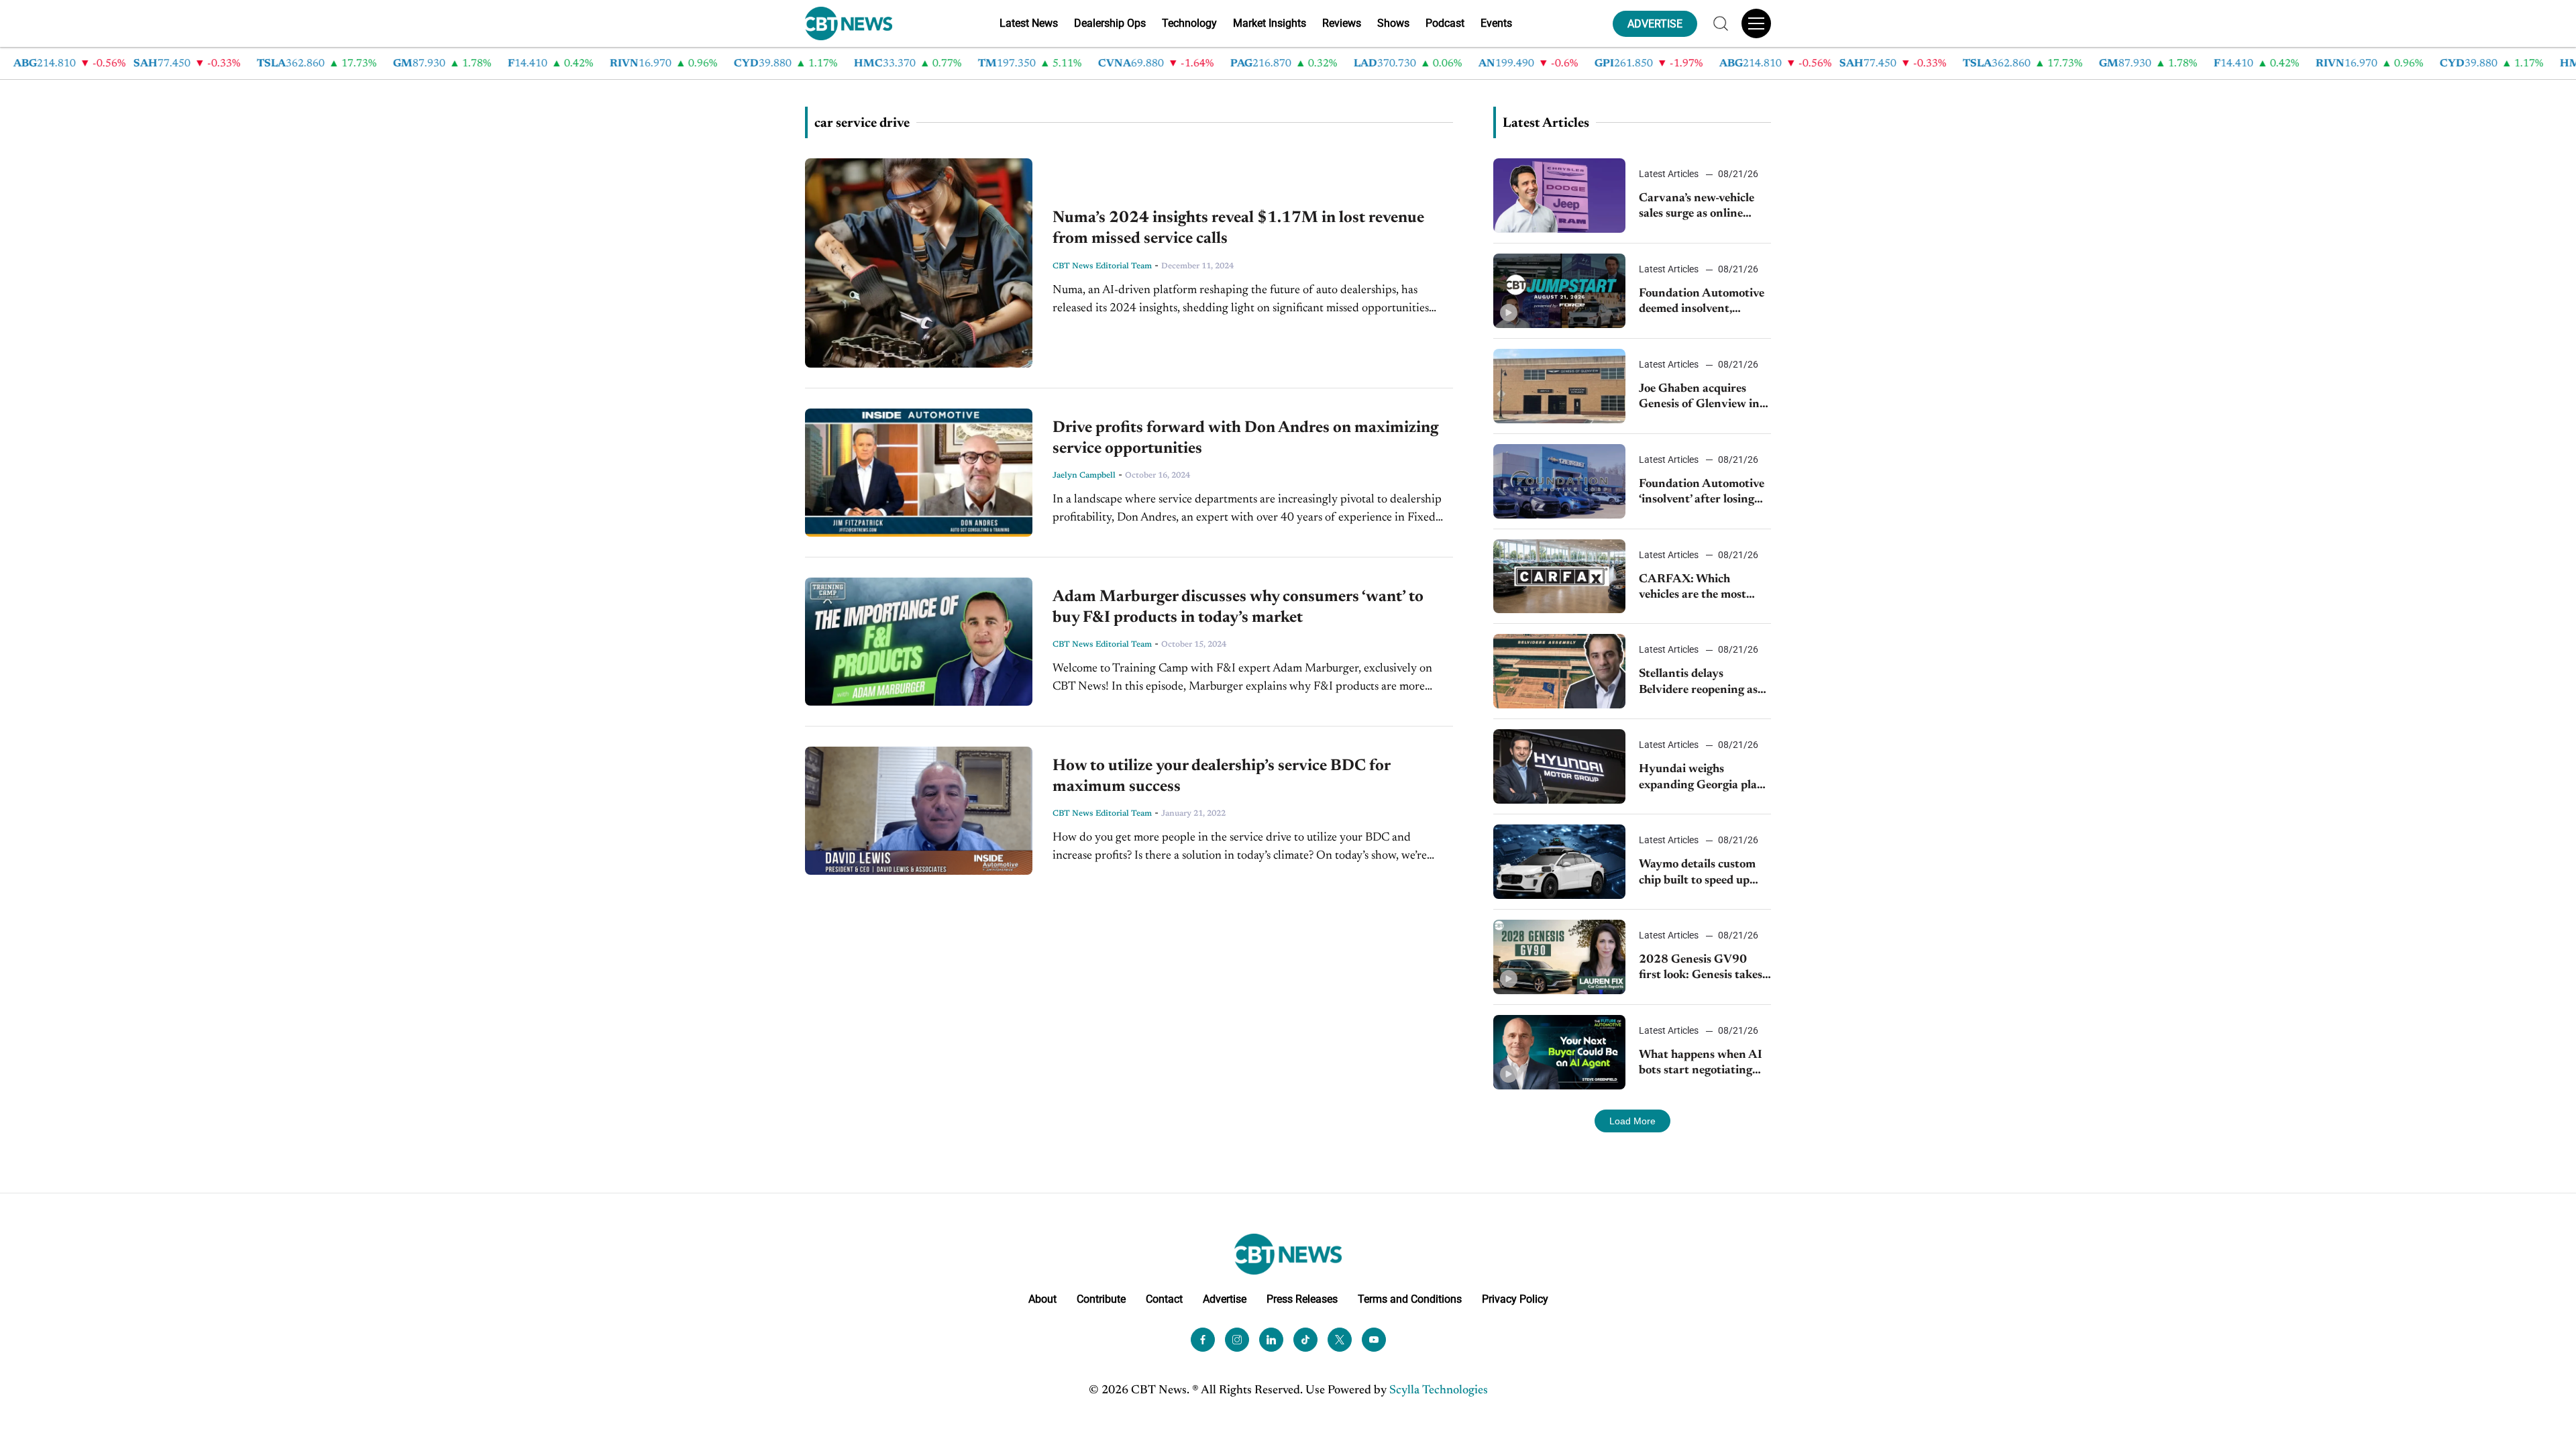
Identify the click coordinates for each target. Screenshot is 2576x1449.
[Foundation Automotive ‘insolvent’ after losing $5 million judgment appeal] (1559, 481)
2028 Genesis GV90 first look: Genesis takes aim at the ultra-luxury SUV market (1701, 969)
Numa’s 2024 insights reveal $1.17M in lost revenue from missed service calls (1238, 228)
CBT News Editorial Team (1102, 266)
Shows (1393, 23)
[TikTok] (1305, 1340)
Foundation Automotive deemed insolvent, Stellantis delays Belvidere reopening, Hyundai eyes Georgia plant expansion (1702, 303)
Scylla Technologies (1439, 1391)
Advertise (1225, 1299)
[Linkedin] (1271, 1340)
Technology (1189, 23)
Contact (1164, 1299)
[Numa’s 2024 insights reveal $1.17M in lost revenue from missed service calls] (919, 263)
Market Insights (1270, 23)
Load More (1632, 1121)
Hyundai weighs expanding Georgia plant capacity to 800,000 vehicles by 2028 (1704, 779)
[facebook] (1203, 1340)
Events (1496, 23)
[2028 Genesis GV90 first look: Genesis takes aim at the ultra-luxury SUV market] (1559, 957)
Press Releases (1302, 1299)
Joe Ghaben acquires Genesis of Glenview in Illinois (1699, 398)
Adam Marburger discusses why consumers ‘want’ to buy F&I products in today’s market (1238, 607)
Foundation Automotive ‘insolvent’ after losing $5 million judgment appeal (1702, 493)
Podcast (1445, 23)
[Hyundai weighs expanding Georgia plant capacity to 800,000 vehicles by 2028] (1559, 766)
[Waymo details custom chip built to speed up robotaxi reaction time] (1559, 862)
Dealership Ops (1110, 23)
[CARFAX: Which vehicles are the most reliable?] (1559, 577)
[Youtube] (1374, 1340)
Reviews (1342, 23)
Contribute (1101, 1299)
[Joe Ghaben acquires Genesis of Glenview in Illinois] (1559, 386)
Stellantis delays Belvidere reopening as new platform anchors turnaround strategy (1698, 683)
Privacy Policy (1515, 1299)
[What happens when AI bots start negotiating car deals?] (1559, 1052)
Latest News (1029, 23)
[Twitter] (1340, 1340)
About (1042, 1299)
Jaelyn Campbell (1084, 476)
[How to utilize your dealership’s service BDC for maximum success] (919, 811)
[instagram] (1237, 1340)
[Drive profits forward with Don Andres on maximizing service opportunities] (919, 473)
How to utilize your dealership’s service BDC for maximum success (1221, 776)
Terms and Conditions (1410, 1299)
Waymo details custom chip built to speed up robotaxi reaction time (1697, 874)
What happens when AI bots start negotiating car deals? (1701, 1064)
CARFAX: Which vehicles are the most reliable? (1693, 589)
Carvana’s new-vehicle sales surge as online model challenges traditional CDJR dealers (1704, 208)
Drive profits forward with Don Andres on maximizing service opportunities (1245, 438)
